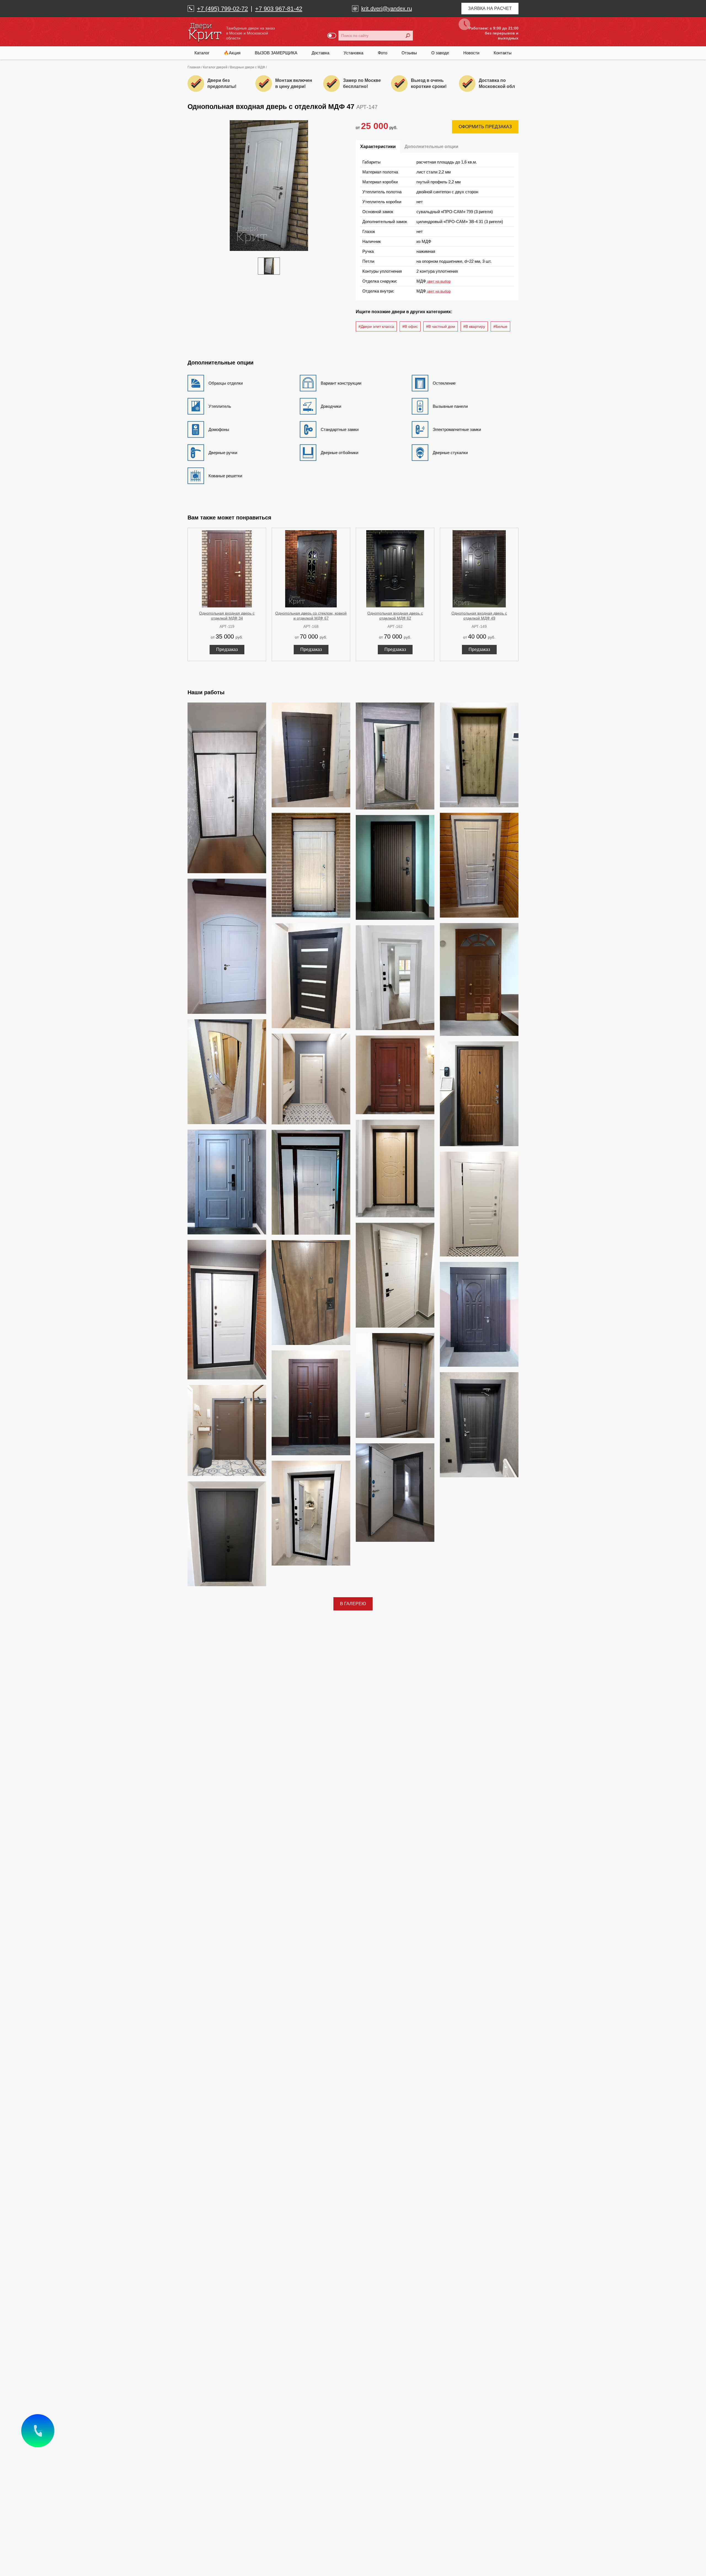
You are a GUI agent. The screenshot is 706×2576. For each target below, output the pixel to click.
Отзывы (409, 53)
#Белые (500, 326)
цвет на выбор (439, 281)
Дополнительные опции (431, 147)
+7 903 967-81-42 (279, 9)
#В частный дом (441, 326)
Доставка (320, 53)
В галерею (353, 1604)
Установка (353, 53)
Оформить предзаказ (485, 127)
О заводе (440, 53)
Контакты (503, 53)
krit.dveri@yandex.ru (387, 9)
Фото (383, 53)
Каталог (202, 53)
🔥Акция (232, 53)
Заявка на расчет (490, 8)
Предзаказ (227, 649)
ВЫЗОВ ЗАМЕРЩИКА (276, 53)
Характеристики (378, 147)
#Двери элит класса (376, 326)
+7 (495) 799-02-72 (222, 9)
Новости (471, 53)
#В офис (410, 326)
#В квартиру (474, 326)
